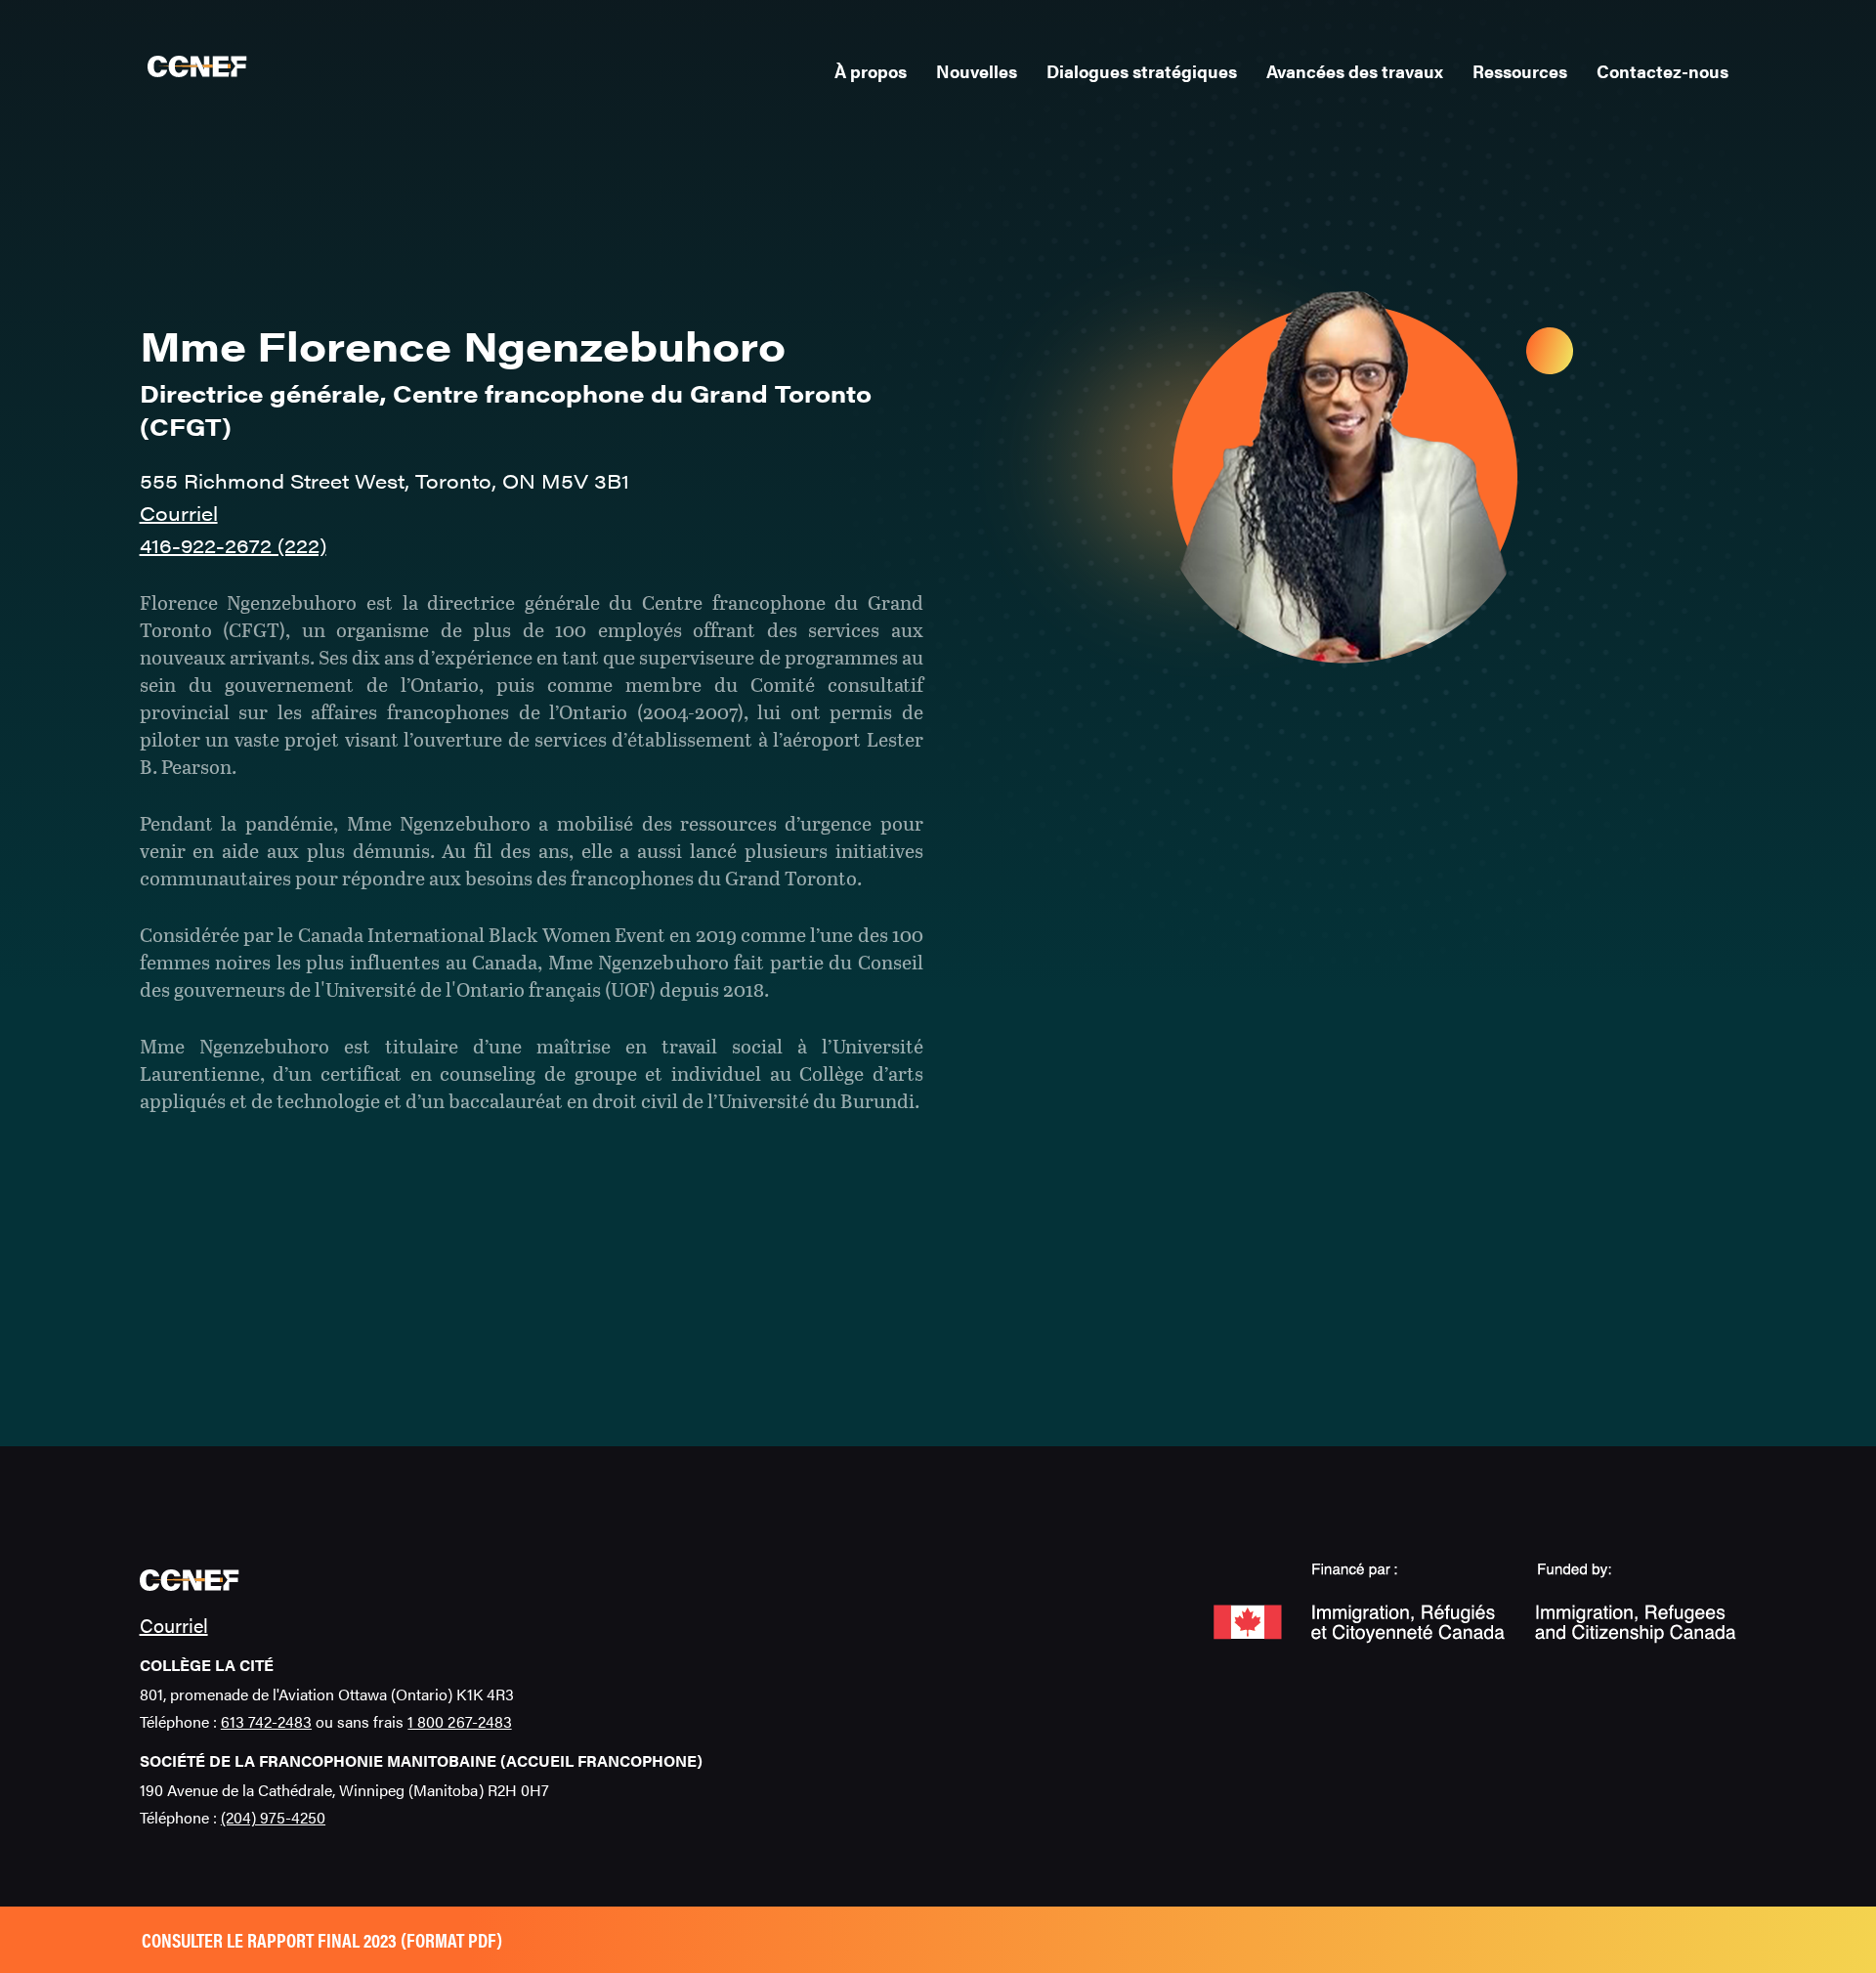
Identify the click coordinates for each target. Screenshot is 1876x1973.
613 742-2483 (266, 1721)
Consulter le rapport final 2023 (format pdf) (322, 1939)
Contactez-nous (1663, 71)
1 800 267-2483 (459, 1721)
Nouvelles (977, 71)
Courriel (179, 513)
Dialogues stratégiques (1142, 71)
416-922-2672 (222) (233, 545)
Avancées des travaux (1355, 71)
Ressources (1520, 71)
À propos (871, 71)
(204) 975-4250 (273, 1817)
